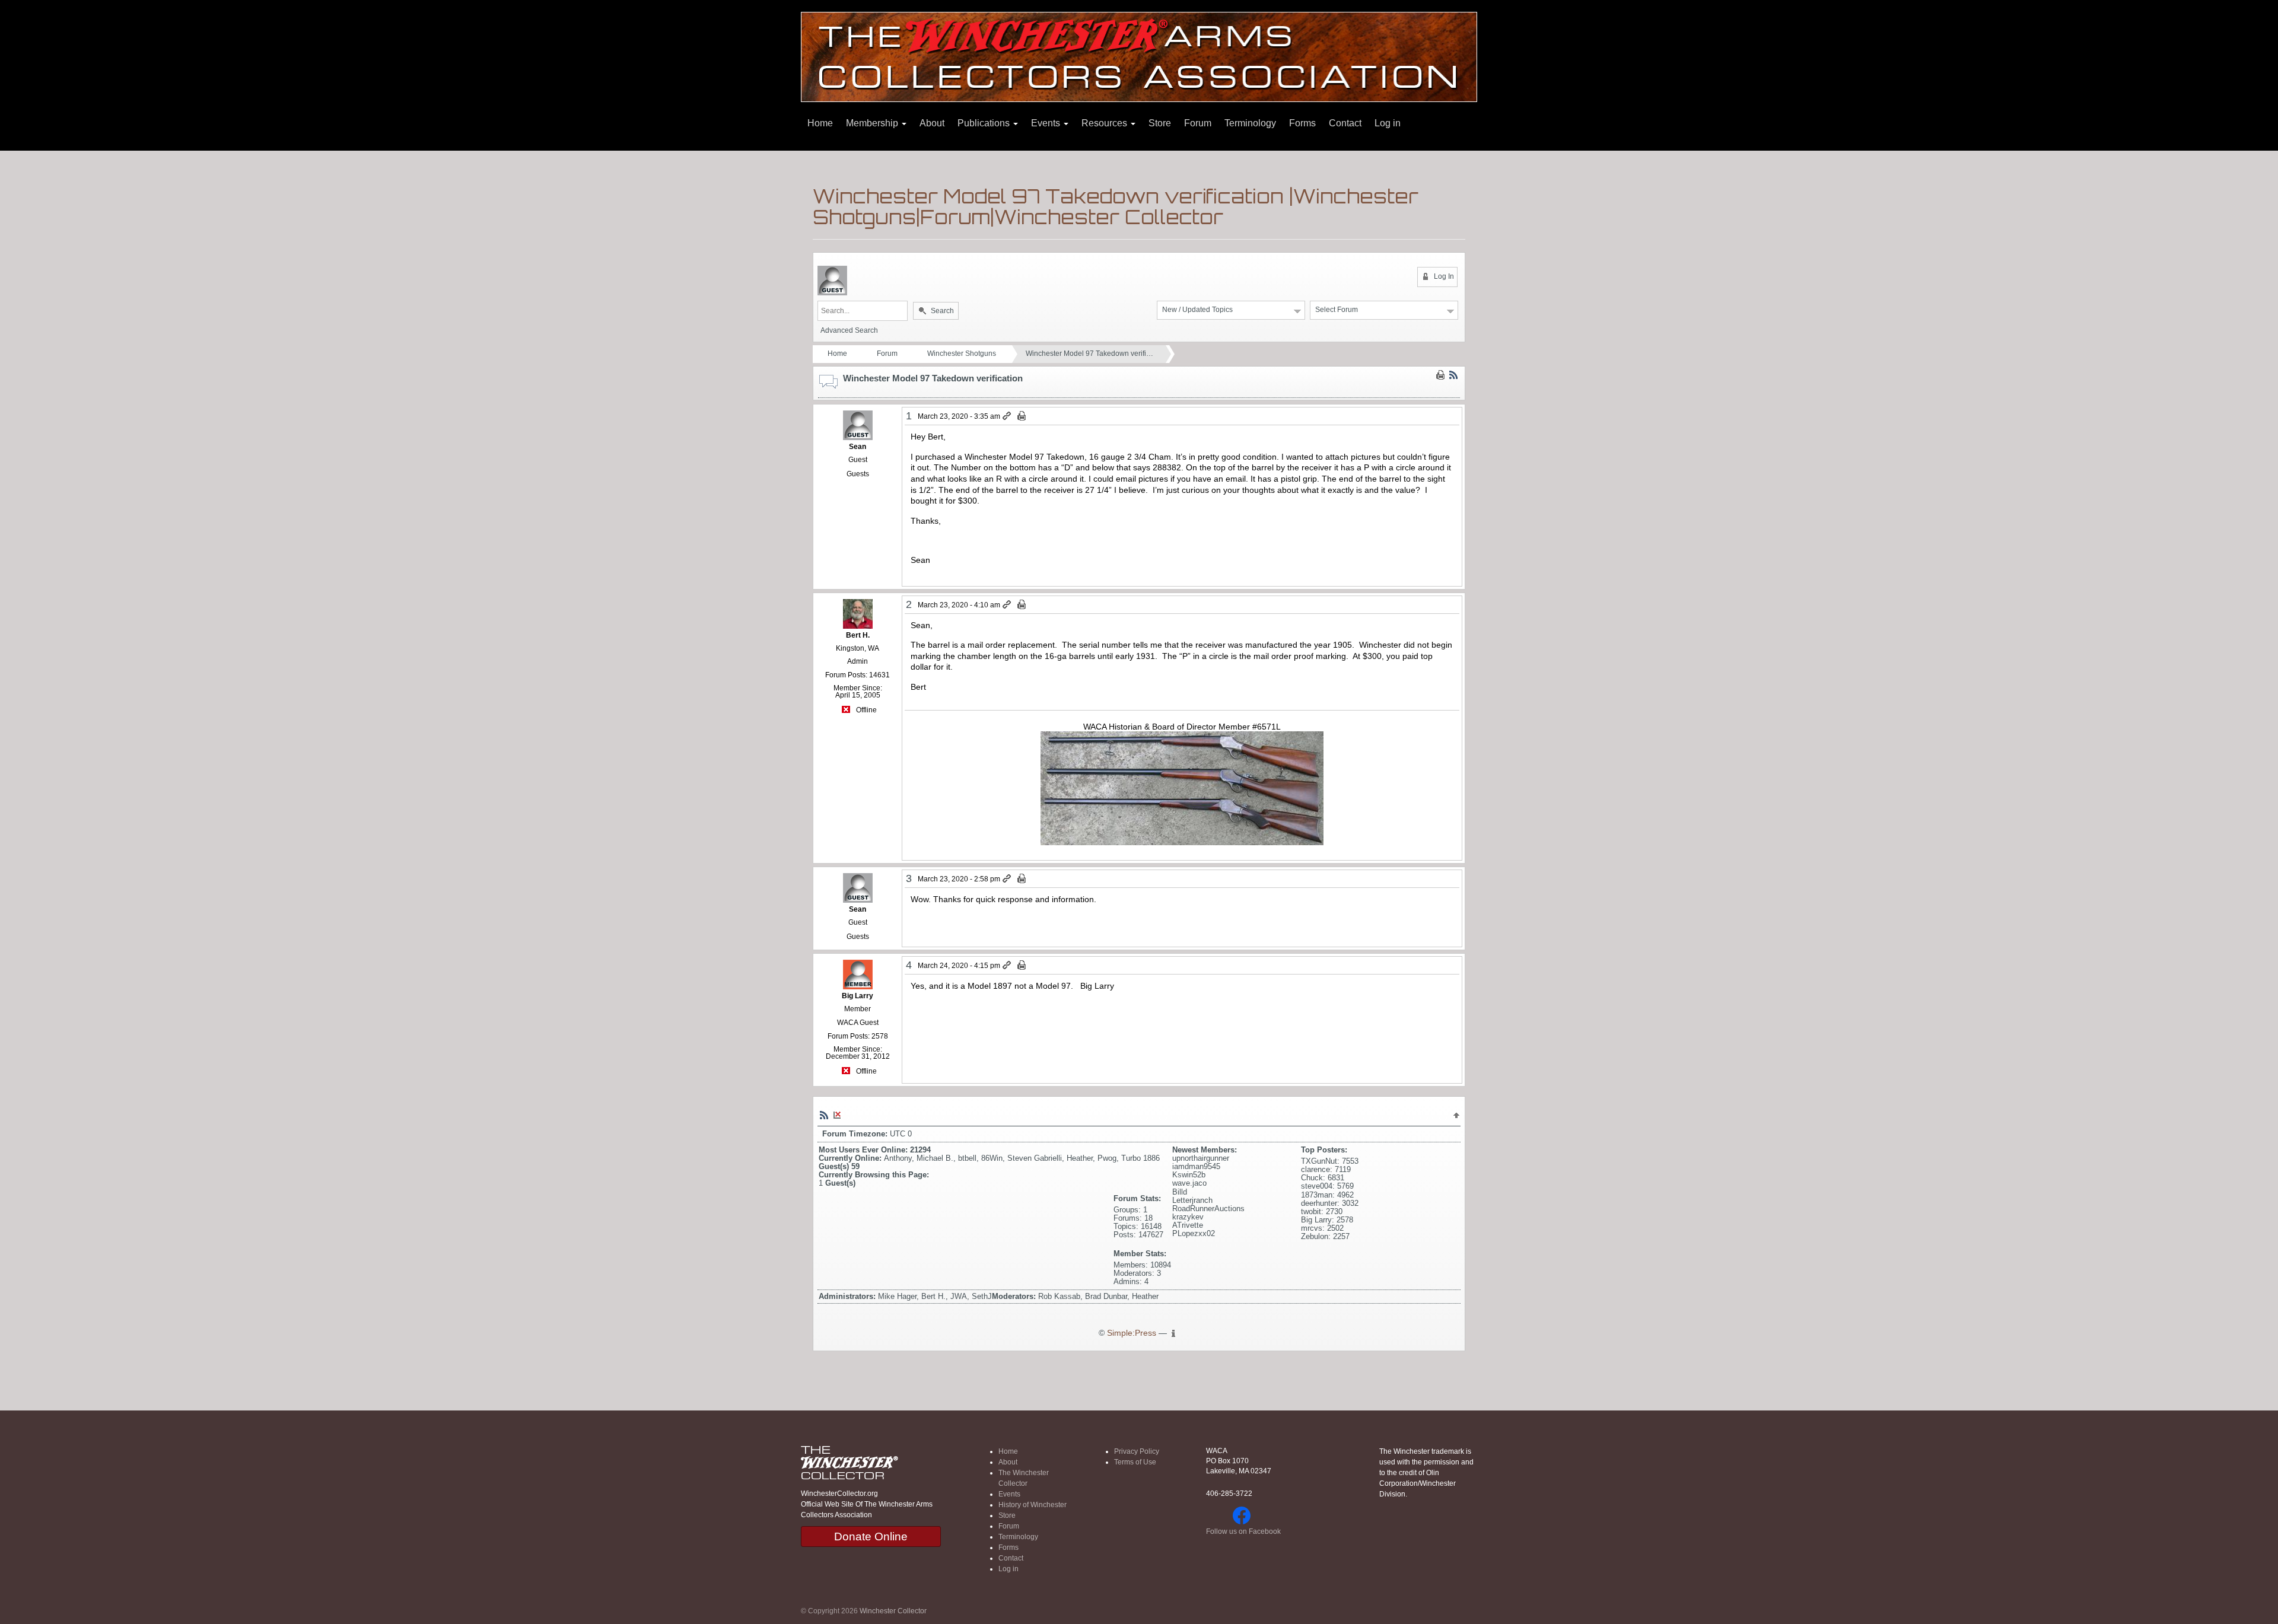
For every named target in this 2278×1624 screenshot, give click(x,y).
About (932, 123)
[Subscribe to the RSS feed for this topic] (1453, 375)
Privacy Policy (1137, 1451)
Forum (1198, 123)
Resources (1105, 123)
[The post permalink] (1008, 416)
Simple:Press (1132, 1333)
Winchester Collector (893, 1611)
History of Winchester (1033, 1505)
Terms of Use (1135, 1462)
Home (820, 123)
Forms (1302, 123)
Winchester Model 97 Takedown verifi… (1089, 354)
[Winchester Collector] (1139, 56)
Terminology (1250, 123)
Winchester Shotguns (962, 354)
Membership (873, 123)
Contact (1345, 123)
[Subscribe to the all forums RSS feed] (824, 1114)
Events (1047, 123)
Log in (1388, 123)
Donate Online (871, 1537)
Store (1160, 123)
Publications (985, 123)
